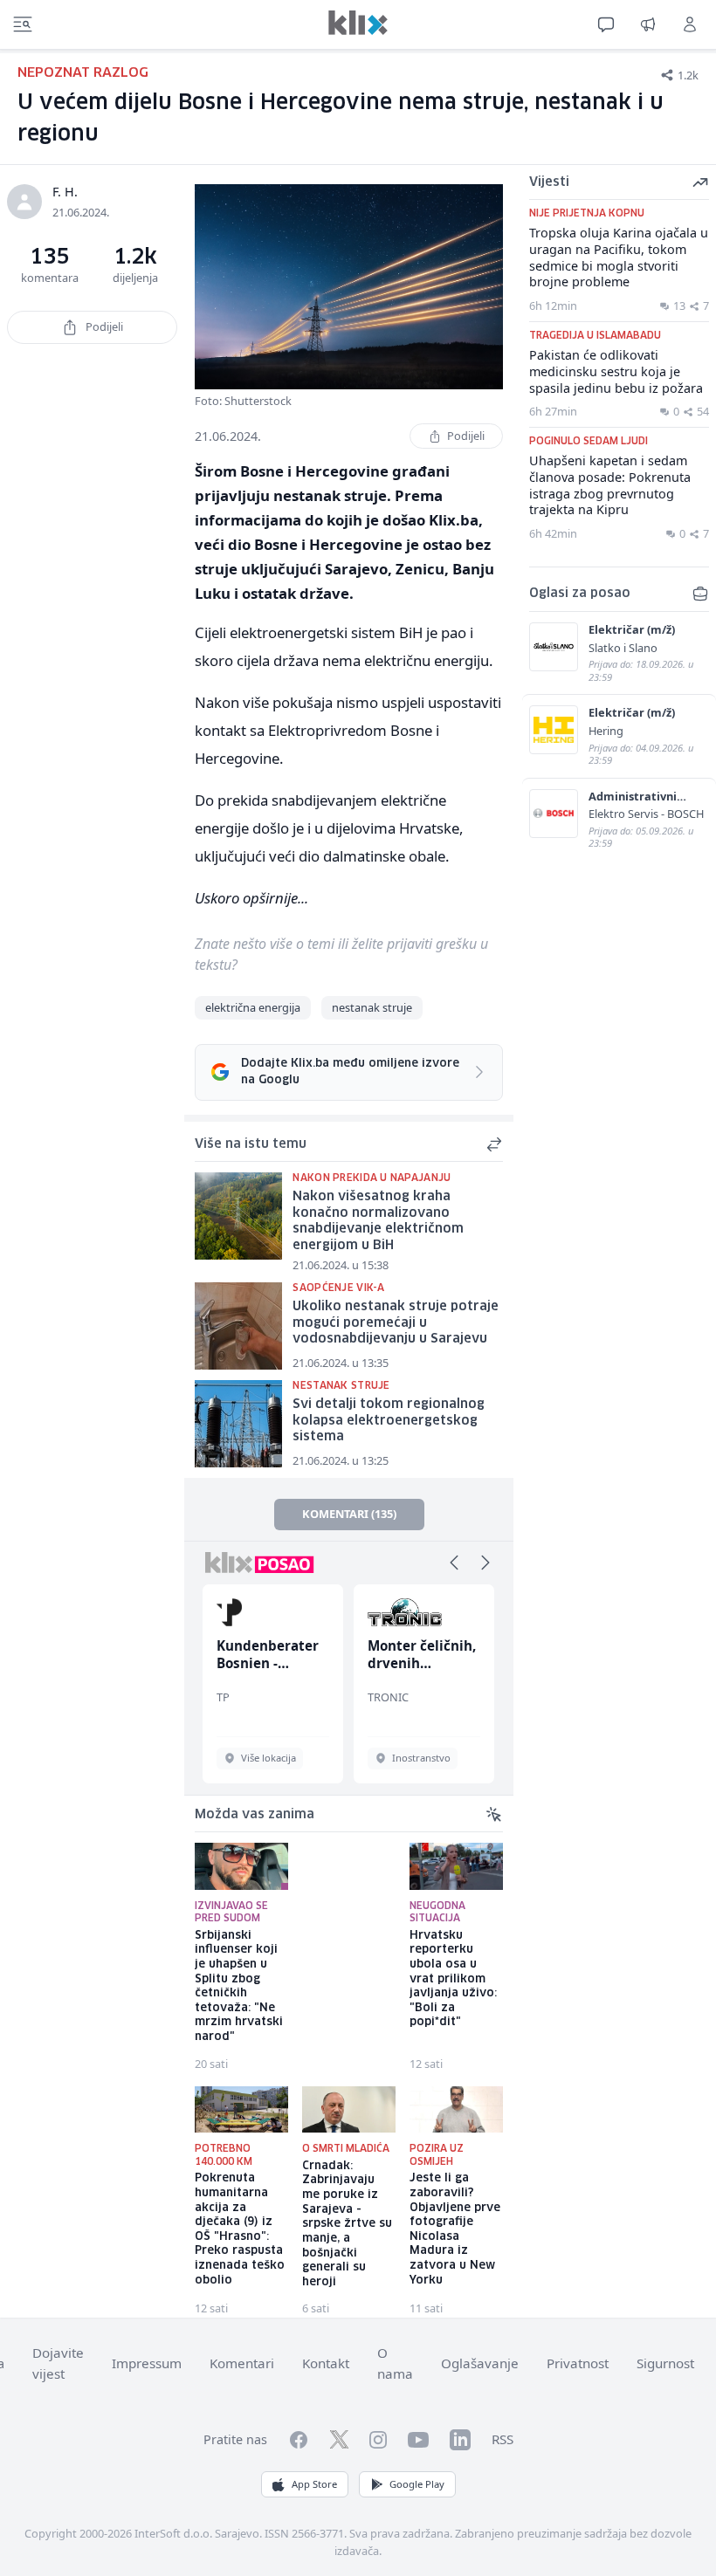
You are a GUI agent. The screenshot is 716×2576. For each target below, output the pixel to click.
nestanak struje (372, 1007)
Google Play (417, 2484)
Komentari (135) (349, 1514)
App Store (314, 2484)
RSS (503, 2439)
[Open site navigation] (23, 24)
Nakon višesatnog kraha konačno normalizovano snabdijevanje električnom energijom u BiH (378, 1221)
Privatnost (578, 2363)
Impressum (147, 2363)
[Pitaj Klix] (606, 24)
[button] (454, 1563)
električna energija (253, 1007)
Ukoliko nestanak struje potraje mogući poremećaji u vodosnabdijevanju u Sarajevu (396, 1323)
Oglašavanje (480, 2363)
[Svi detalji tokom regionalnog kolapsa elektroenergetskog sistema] (238, 1424)
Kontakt (326, 2363)
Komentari (242, 2363)
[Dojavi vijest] (648, 24)
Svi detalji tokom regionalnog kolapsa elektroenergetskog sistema (389, 1421)
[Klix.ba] (358, 23)
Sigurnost (665, 2363)
